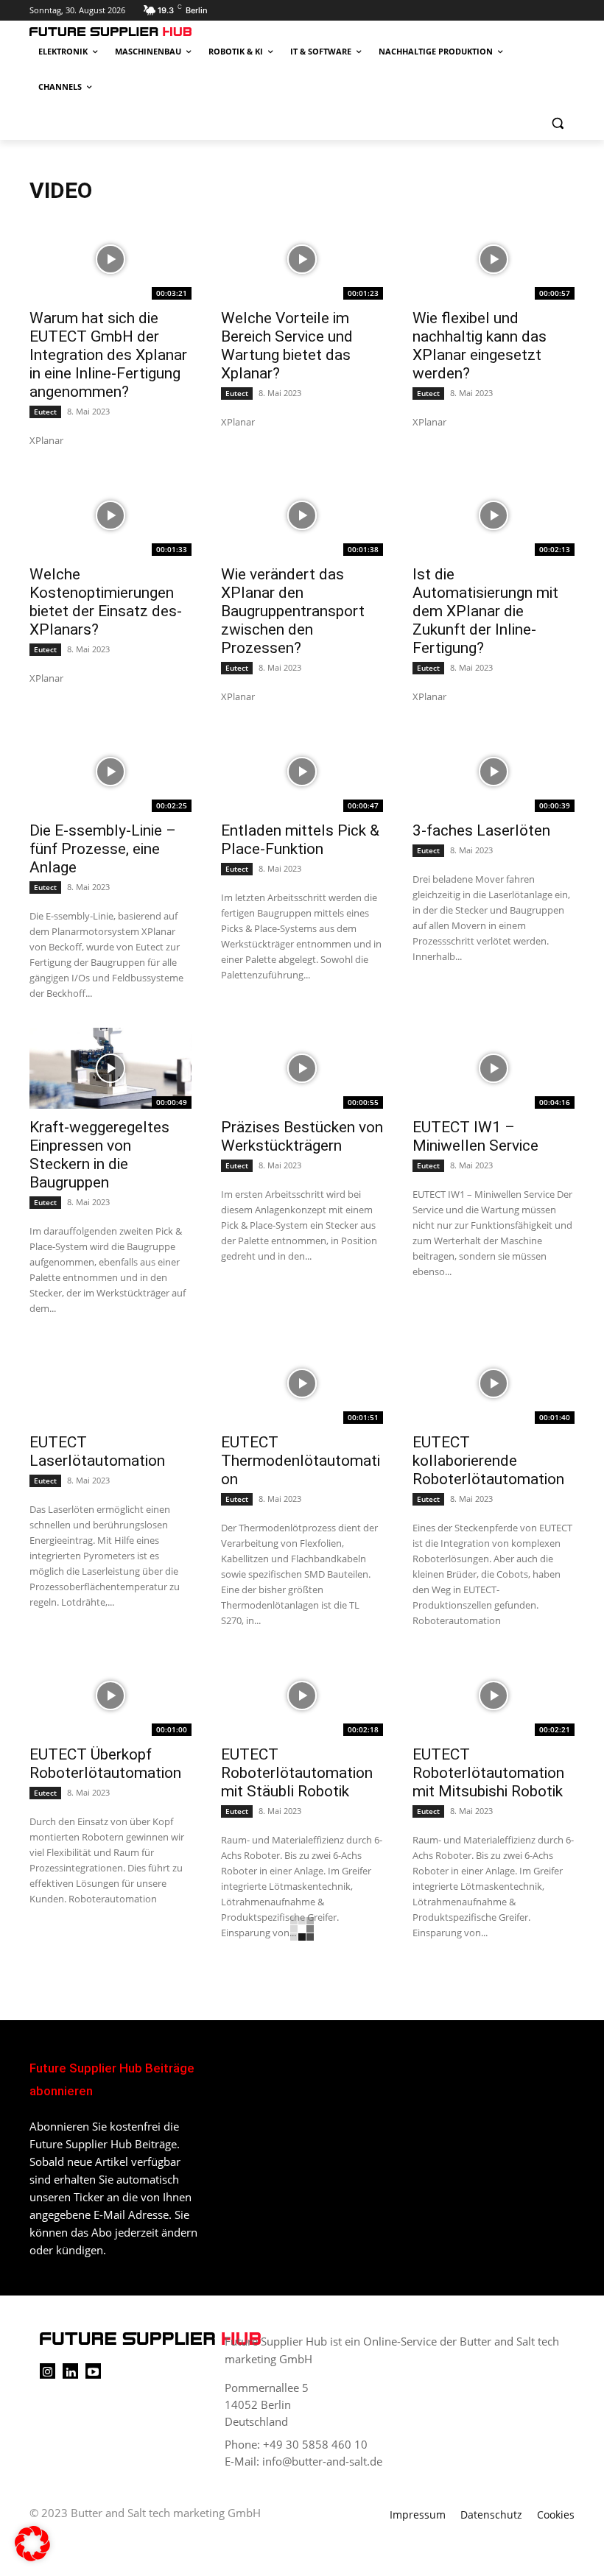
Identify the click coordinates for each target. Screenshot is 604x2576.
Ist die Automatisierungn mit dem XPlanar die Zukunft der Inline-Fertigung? (485, 611)
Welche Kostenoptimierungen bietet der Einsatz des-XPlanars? (106, 602)
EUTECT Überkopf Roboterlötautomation (105, 1764)
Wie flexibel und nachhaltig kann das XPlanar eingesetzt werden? (480, 346)
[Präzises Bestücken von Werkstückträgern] (302, 1068)
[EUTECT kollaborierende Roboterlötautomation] (494, 1383)
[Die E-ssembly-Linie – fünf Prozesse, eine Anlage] (110, 772)
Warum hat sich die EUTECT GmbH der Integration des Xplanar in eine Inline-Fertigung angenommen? (108, 355)
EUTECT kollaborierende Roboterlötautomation (488, 1461)
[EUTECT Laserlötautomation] (110, 1383)
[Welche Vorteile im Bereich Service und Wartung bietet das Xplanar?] (302, 259)
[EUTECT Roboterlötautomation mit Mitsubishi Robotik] (494, 1695)
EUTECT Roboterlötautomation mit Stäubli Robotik (297, 1773)
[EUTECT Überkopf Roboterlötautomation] (110, 1695)
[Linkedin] (70, 2371)
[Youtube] (93, 2371)
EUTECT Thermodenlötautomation (301, 1461)
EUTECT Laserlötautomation (97, 1451)
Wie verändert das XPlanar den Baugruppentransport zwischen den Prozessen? (293, 611)
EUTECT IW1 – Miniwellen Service (475, 1136)
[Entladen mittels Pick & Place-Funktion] (302, 772)
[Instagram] (48, 2371)
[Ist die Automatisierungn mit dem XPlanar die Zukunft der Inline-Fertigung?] (494, 515)
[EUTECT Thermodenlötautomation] (302, 1383)
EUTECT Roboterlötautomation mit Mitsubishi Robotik (488, 1773)
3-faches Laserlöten (481, 830)
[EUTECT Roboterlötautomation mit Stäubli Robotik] (302, 1695)
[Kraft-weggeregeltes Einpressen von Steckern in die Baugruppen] (110, 1068)
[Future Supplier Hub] (130, 32)
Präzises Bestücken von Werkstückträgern (302, 1136)
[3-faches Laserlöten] (494, 772)
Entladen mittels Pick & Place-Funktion (300, 840)
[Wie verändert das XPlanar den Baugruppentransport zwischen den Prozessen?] (302, 515)
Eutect (45, 412)
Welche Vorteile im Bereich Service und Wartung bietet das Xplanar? (287, 346)
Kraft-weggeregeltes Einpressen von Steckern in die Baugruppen (99, 1155)
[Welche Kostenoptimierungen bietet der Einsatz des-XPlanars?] (110, 515)
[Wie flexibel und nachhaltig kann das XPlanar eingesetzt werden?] (494, 259)
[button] (557, 123)
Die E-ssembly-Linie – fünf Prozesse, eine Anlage (103, 849)
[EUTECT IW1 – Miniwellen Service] (494, 1068)
